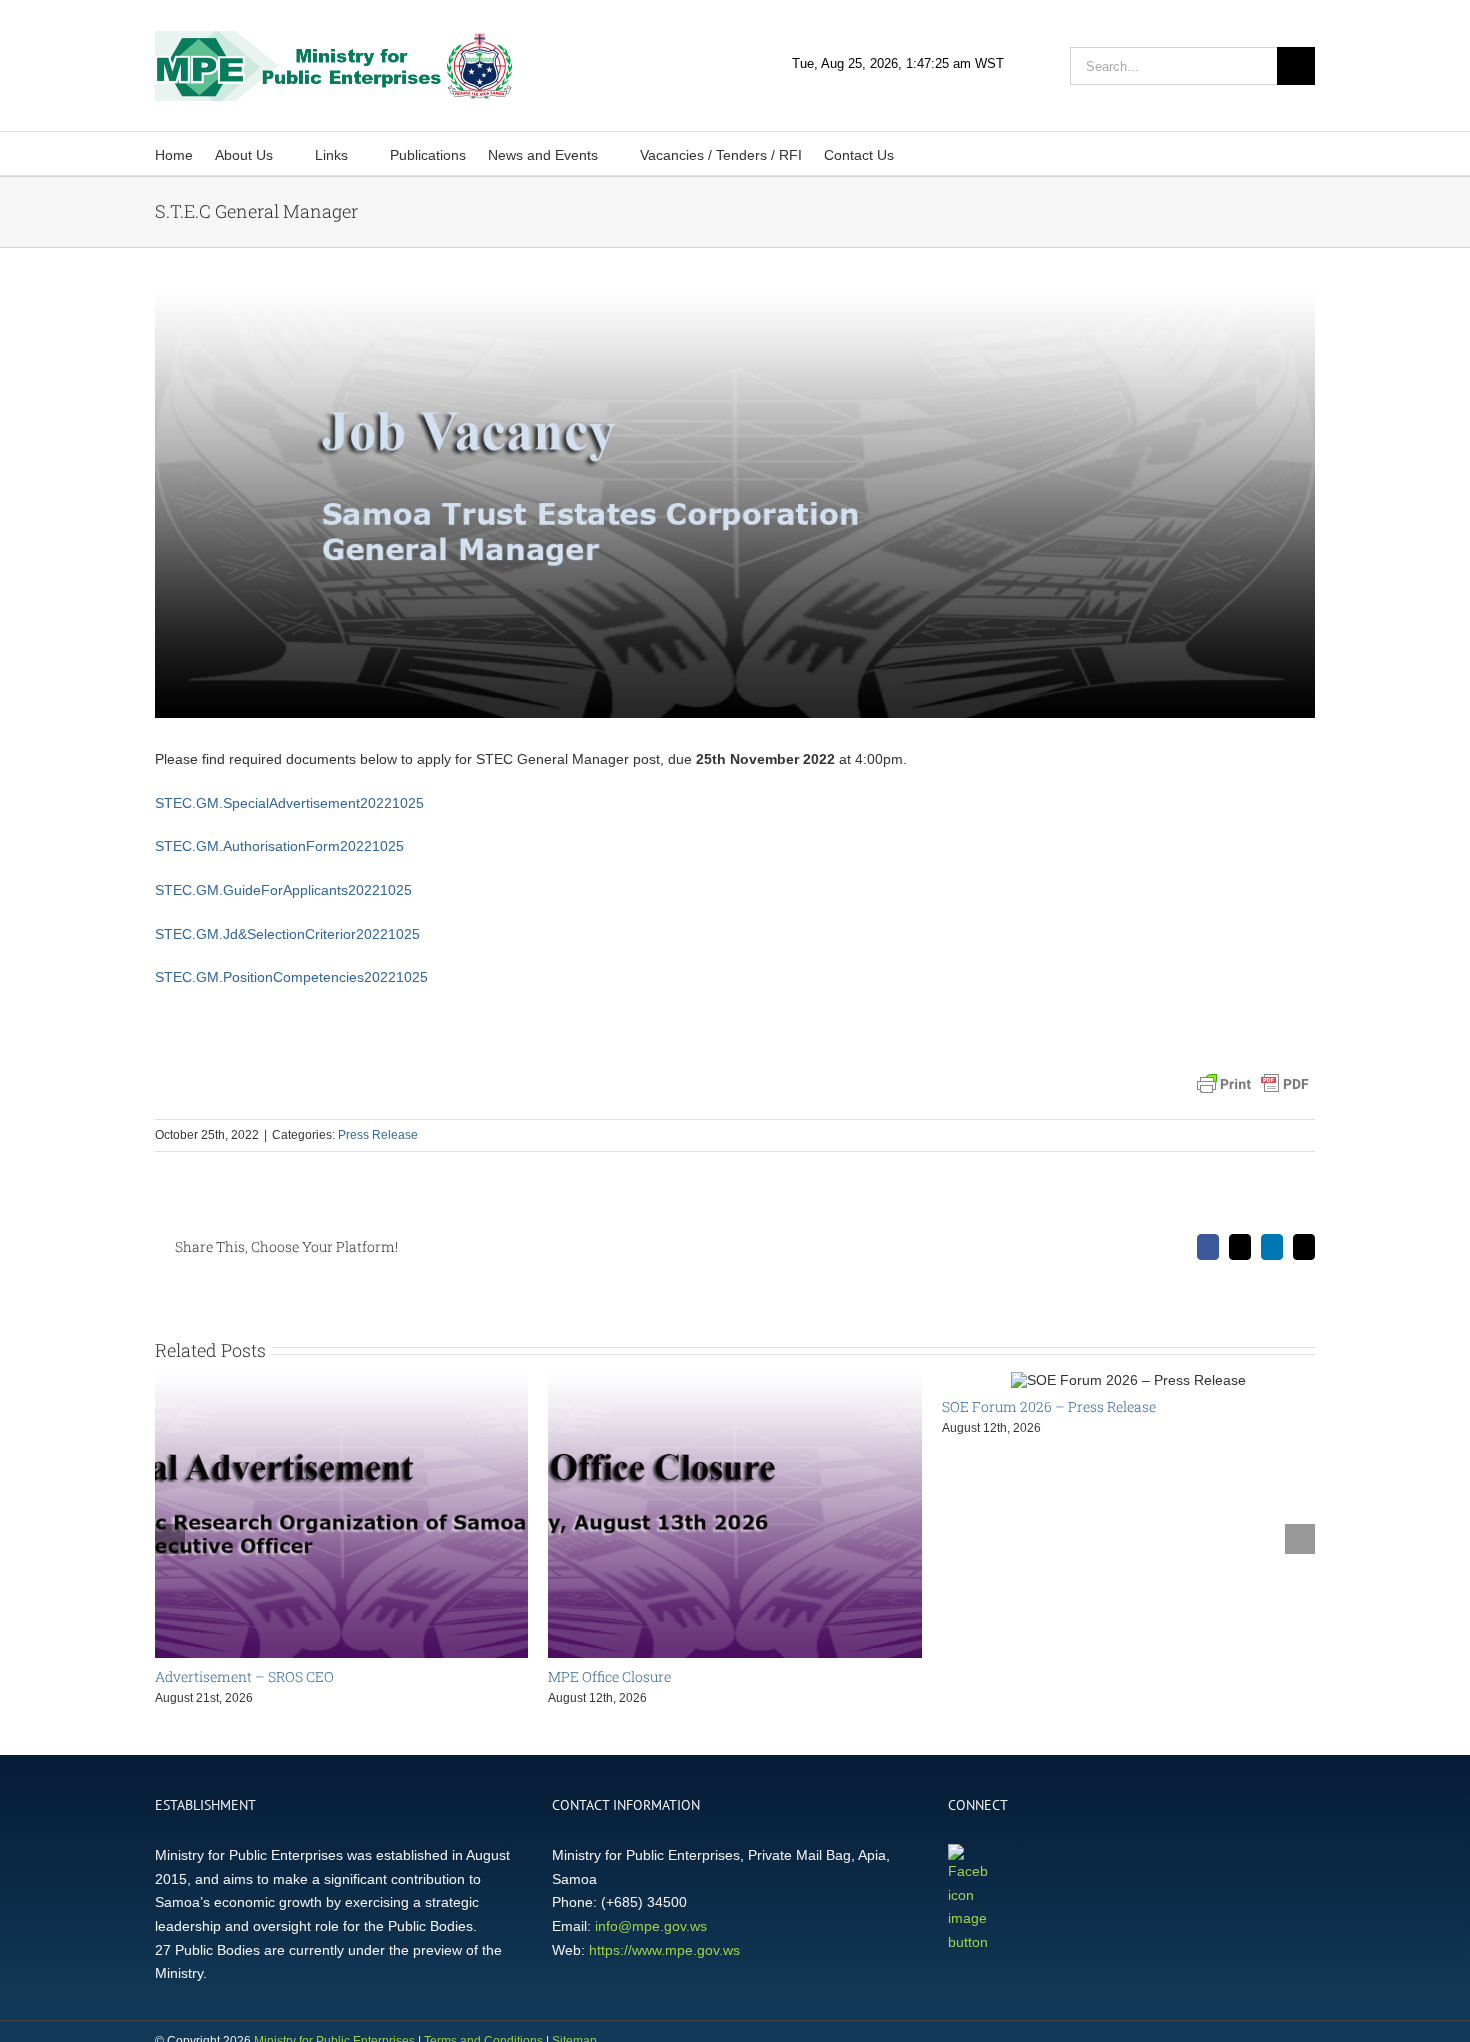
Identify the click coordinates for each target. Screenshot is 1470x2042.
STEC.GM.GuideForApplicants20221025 (283, 890)
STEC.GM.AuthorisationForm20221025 (279, 846)
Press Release (378, 1135)
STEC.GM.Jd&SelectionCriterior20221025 (287, 934)
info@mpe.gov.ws (651, 1926)
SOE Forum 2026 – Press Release (1049, 1406)
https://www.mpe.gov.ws (664, 1950)
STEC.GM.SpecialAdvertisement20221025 (289, 803)
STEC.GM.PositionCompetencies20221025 (291, 977)
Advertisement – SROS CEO (244, 1676)
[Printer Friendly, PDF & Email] (1253, 1084)
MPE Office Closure (609, 1676)
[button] (921, 153)
